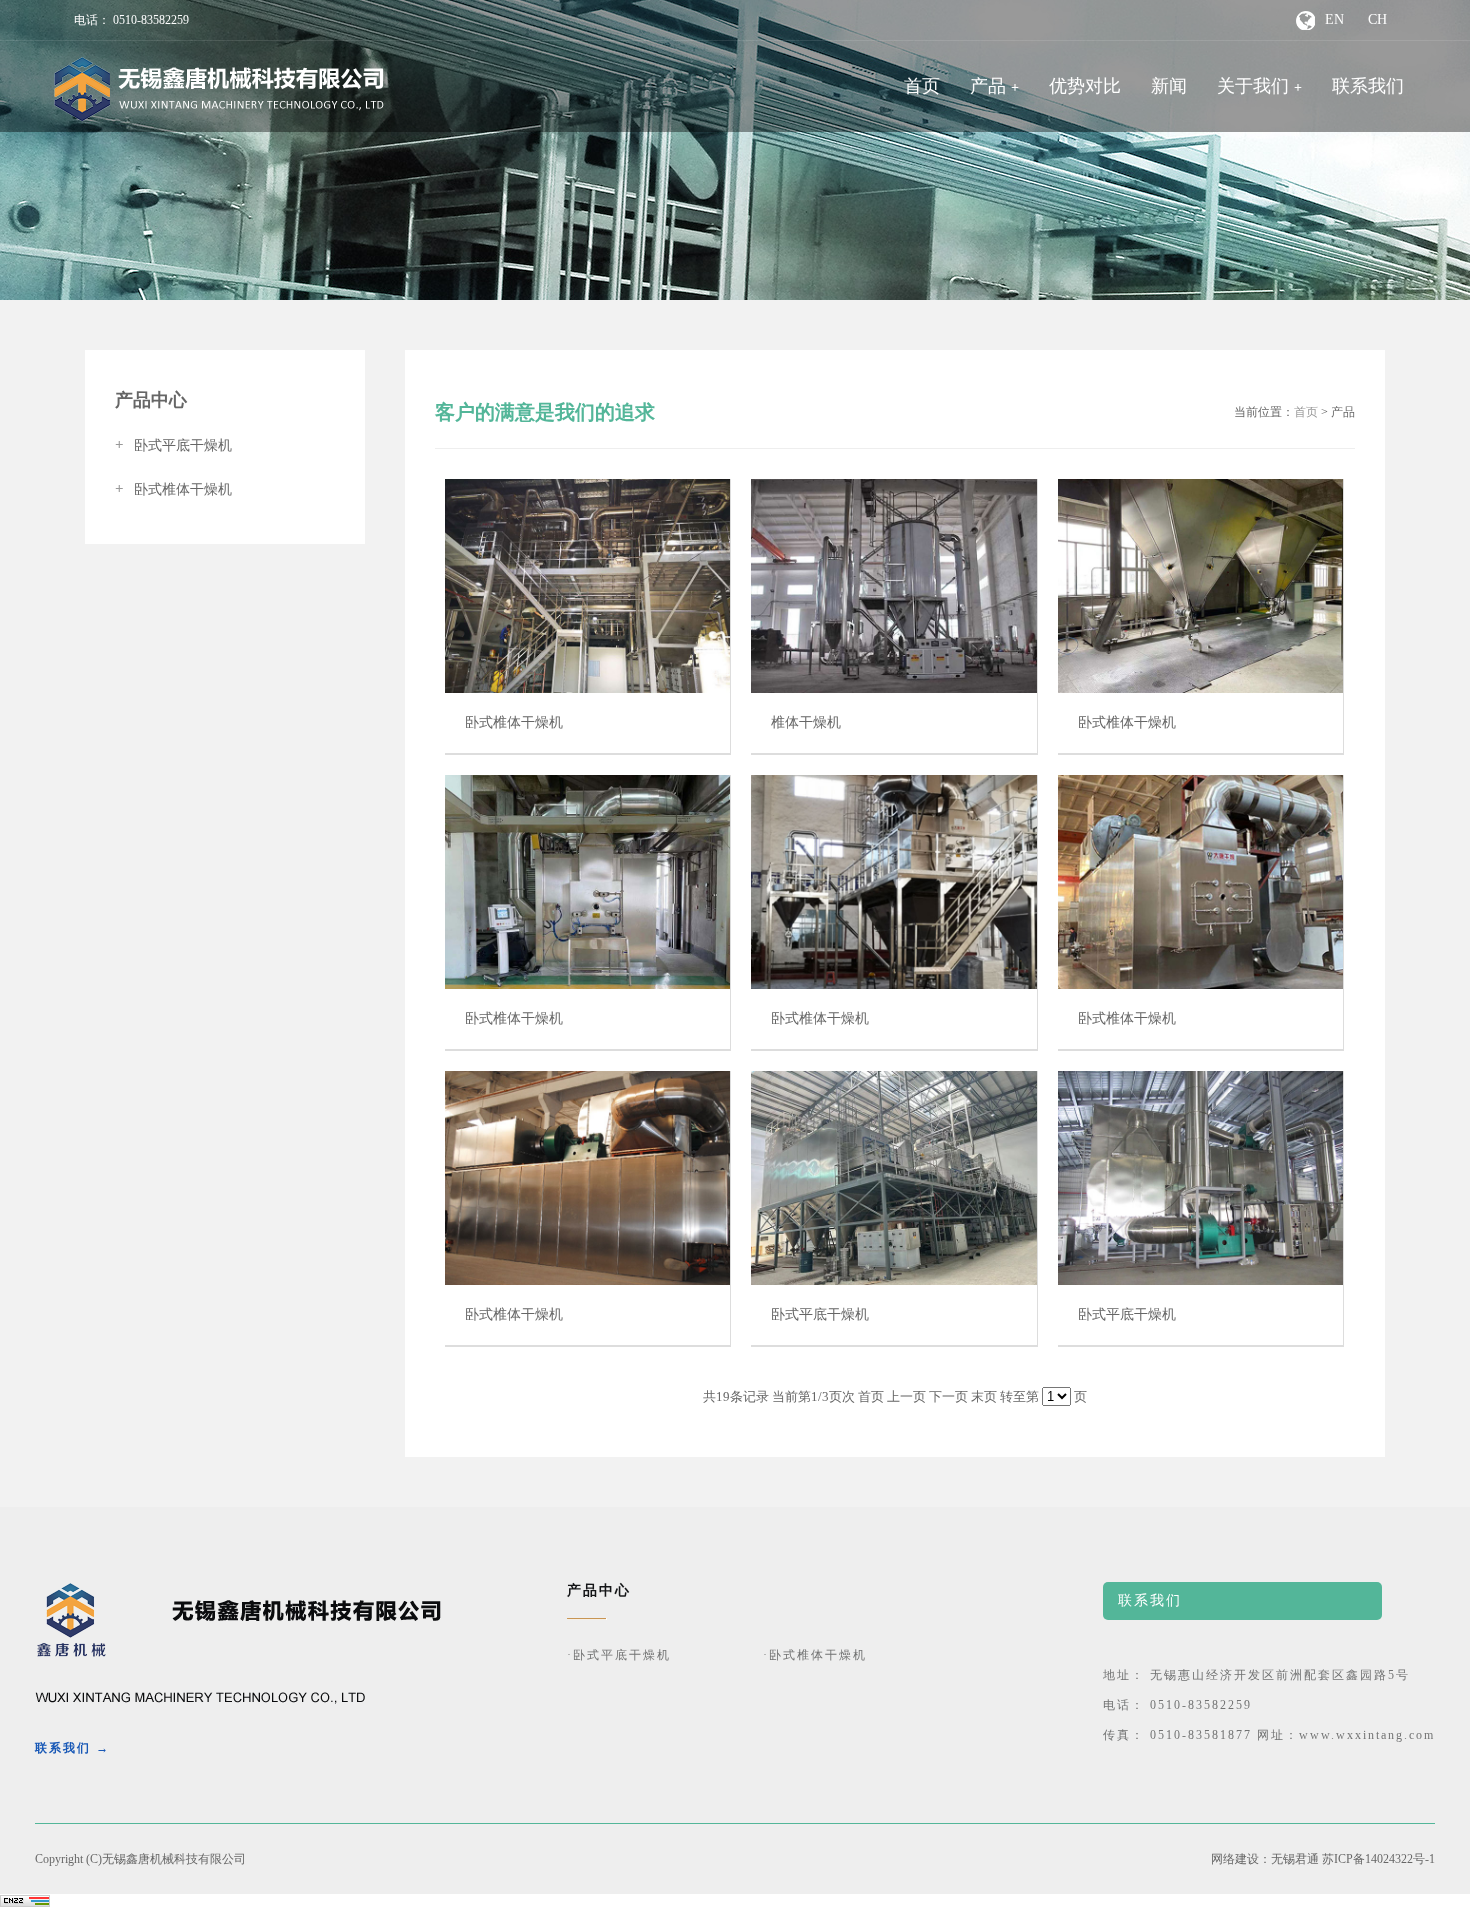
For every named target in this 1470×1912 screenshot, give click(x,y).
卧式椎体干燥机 (173, 489)
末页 (984, 1396)
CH (1377, 19)
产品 (988, 86)
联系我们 (1368, 86)
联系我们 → (72, 1748)
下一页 (948, 1396)
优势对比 (1085, 86)
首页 (922, 86)
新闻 (1169, 86)
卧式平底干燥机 (173, 445)
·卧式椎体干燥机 (815, 1655)
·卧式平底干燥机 (619, 1655)
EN (1334, 19)
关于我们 (1253, 86)
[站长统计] (25, 1903)
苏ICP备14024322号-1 (1378, 1859)
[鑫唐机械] (218, 89)
